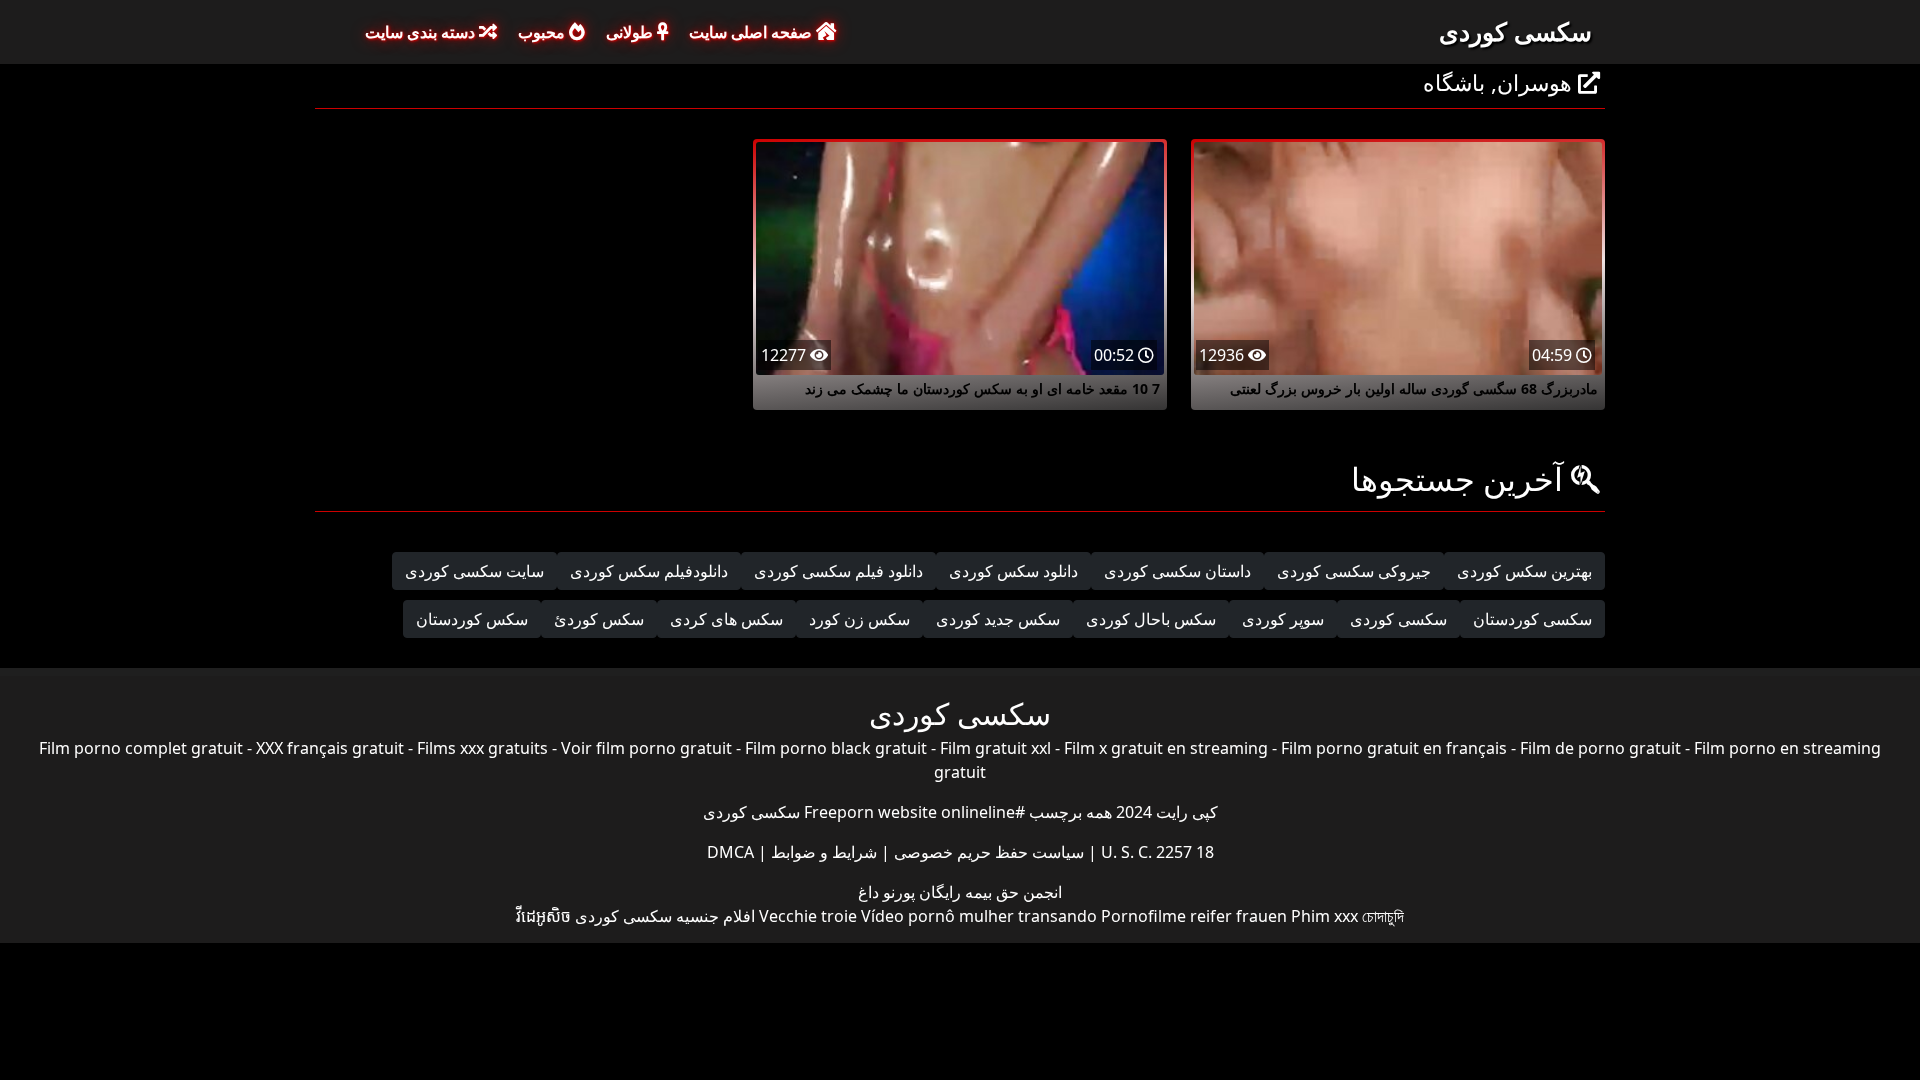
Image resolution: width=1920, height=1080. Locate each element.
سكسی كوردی (1398, 619)
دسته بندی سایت (422, 32)
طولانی (631, 32)
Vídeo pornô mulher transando (979, 916)
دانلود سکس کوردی (1013, 571)
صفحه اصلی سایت (752, 32)
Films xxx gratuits (482, 748)
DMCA (730, 852)
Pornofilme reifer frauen (1194, 916)
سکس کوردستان (472, 619)
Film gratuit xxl (995, 748)
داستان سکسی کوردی (1177, 571)
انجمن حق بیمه (1011, 892)
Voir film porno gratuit (646, 748)
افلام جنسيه (715, 916)
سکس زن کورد (859, 619)
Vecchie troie (808, 916)
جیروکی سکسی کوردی (1354, 571)
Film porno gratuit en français (1394, 748)
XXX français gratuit (330, 748)
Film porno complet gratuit (141, 748)
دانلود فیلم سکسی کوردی (838, 571)
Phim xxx (1324, 916)
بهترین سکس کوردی (1524, 571)
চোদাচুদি (1383, 916)
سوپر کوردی (1283, 619)
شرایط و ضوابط (822, 852)
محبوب (543, 32)
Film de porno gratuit (1600, 748)
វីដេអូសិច (543, 916)
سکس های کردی (726, 619)
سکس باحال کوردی (1151, 619)
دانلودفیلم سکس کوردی (649, 571)
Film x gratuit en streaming (1166, 748)
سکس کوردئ (599, 619)
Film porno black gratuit (836, 748)
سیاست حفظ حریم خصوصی (987, 852)
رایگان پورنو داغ (909, 892)
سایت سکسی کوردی (474, 571)
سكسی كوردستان (1532, 619)
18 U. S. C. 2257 (1155, 852)
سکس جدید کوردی (998, 619)
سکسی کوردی (1515, 31)
